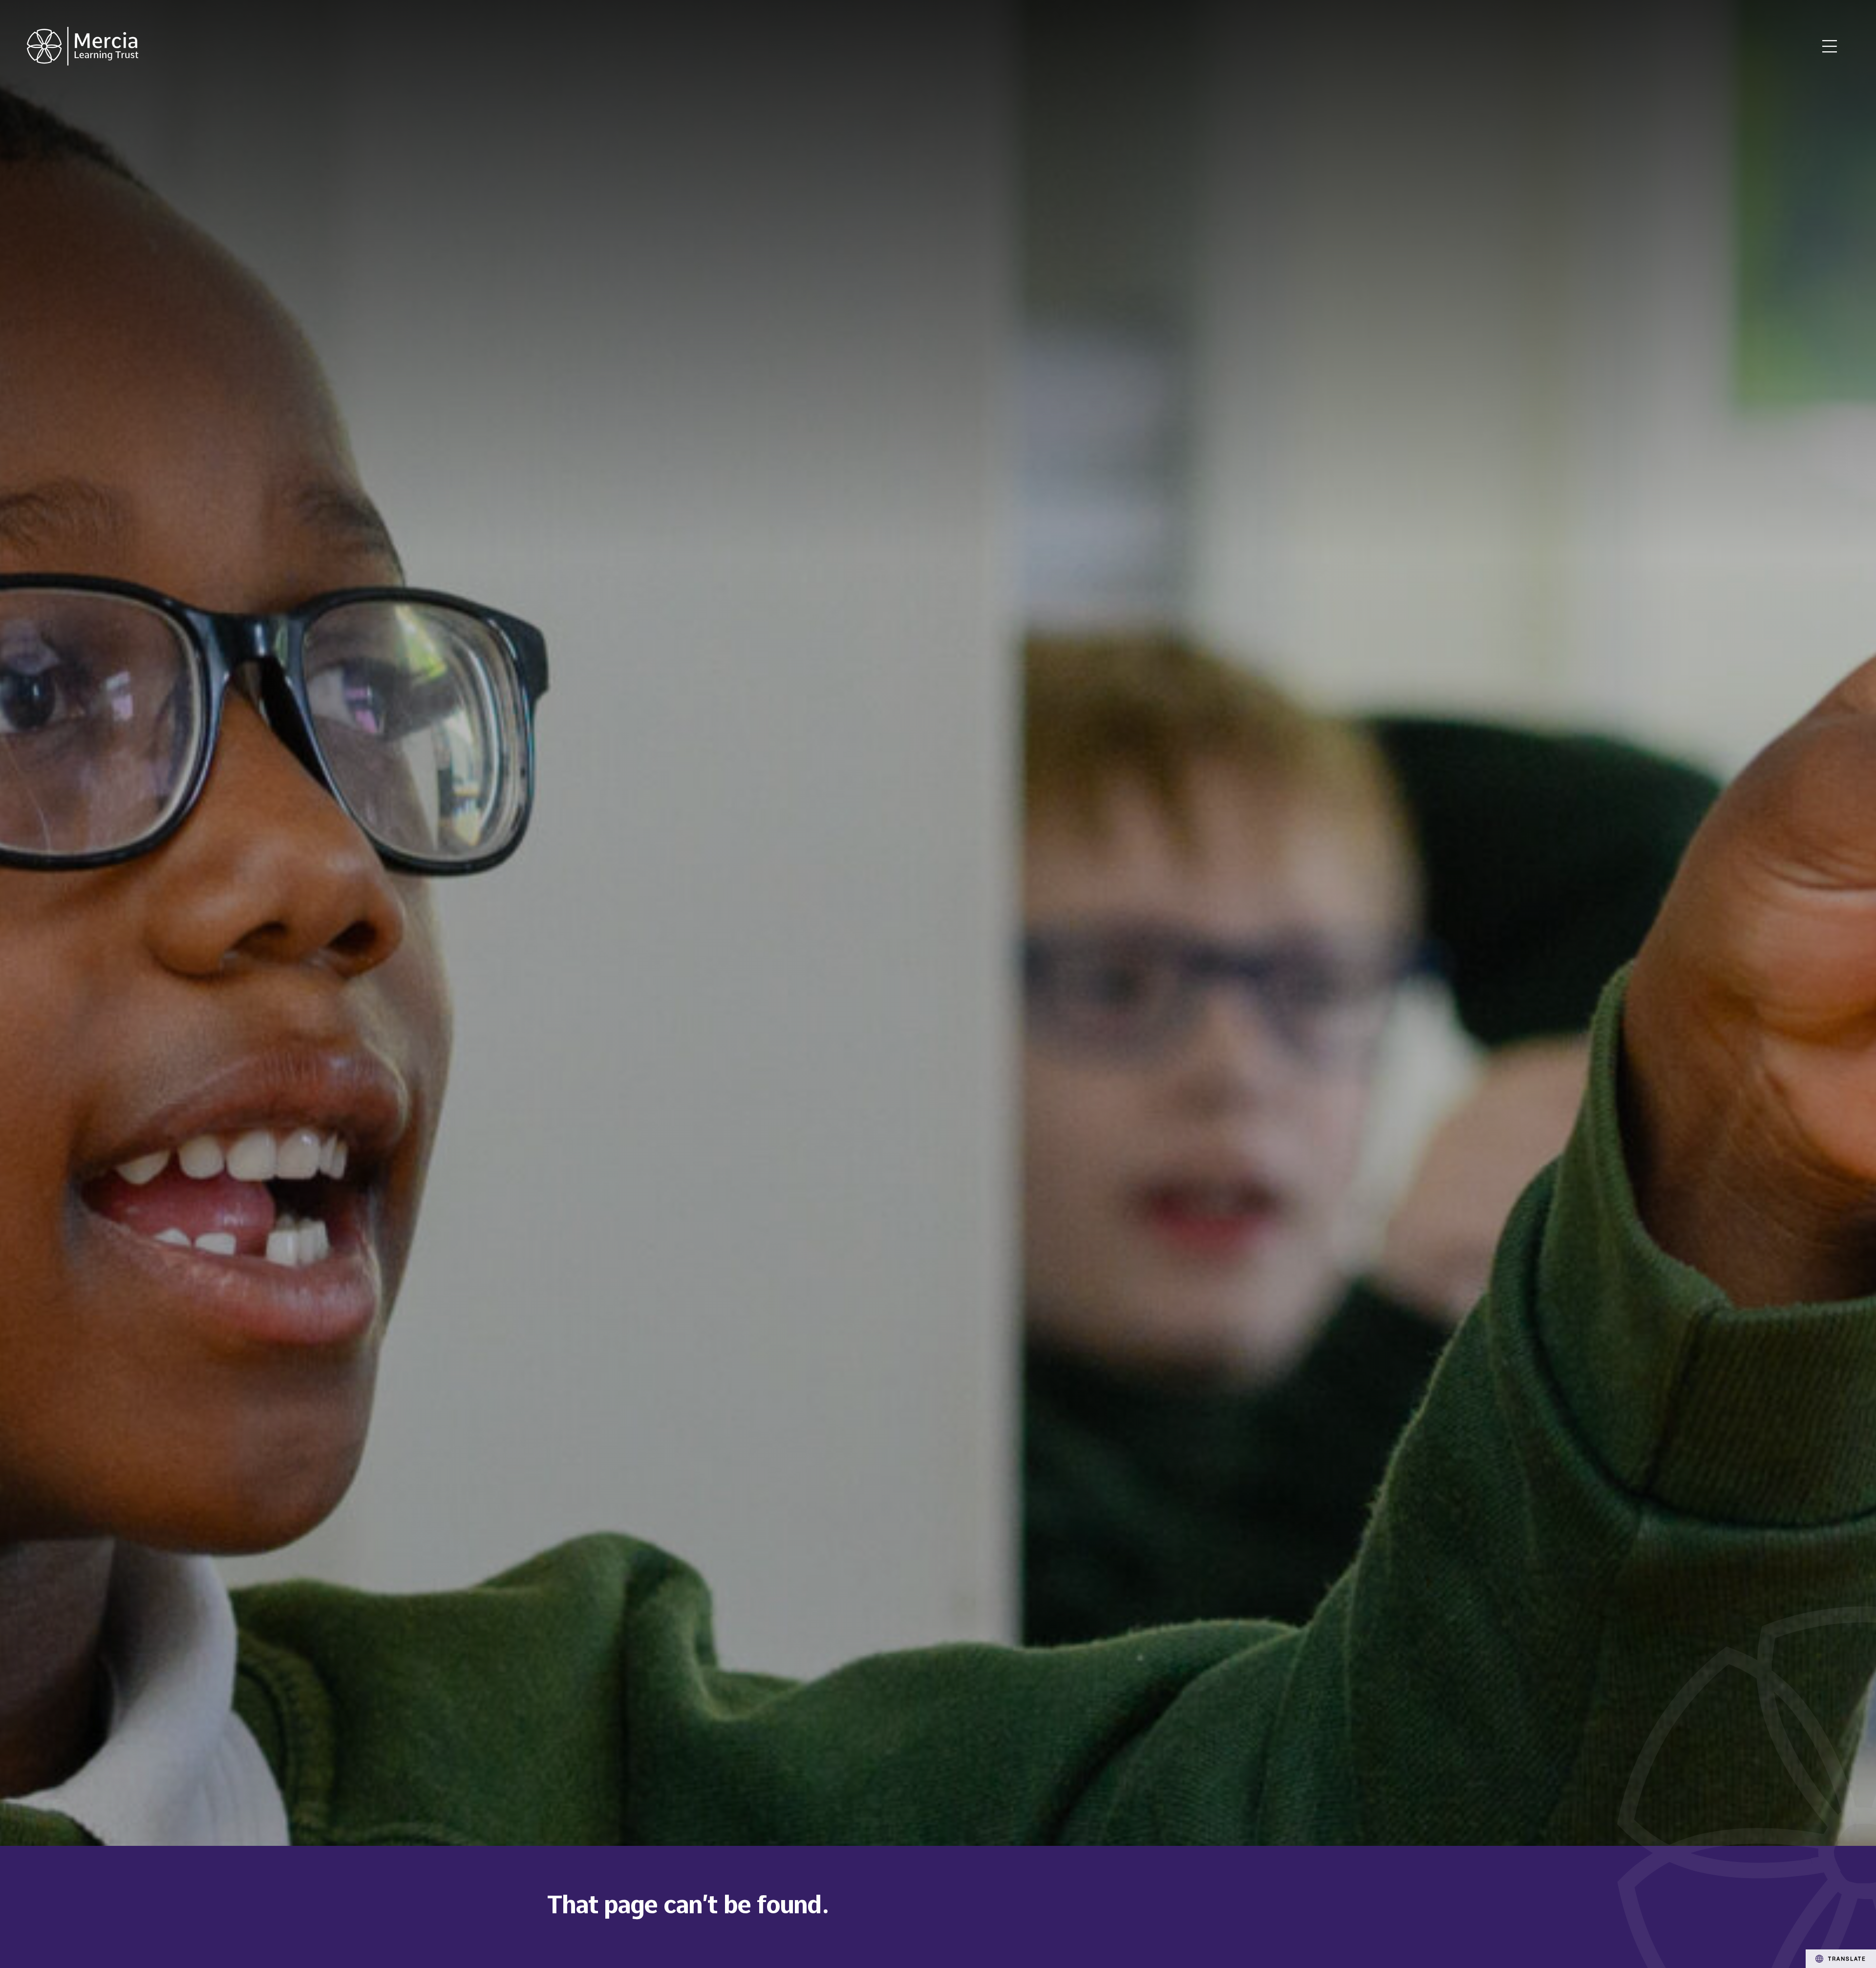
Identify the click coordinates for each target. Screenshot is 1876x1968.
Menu (1830, 46)
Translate (1847, 1958)
